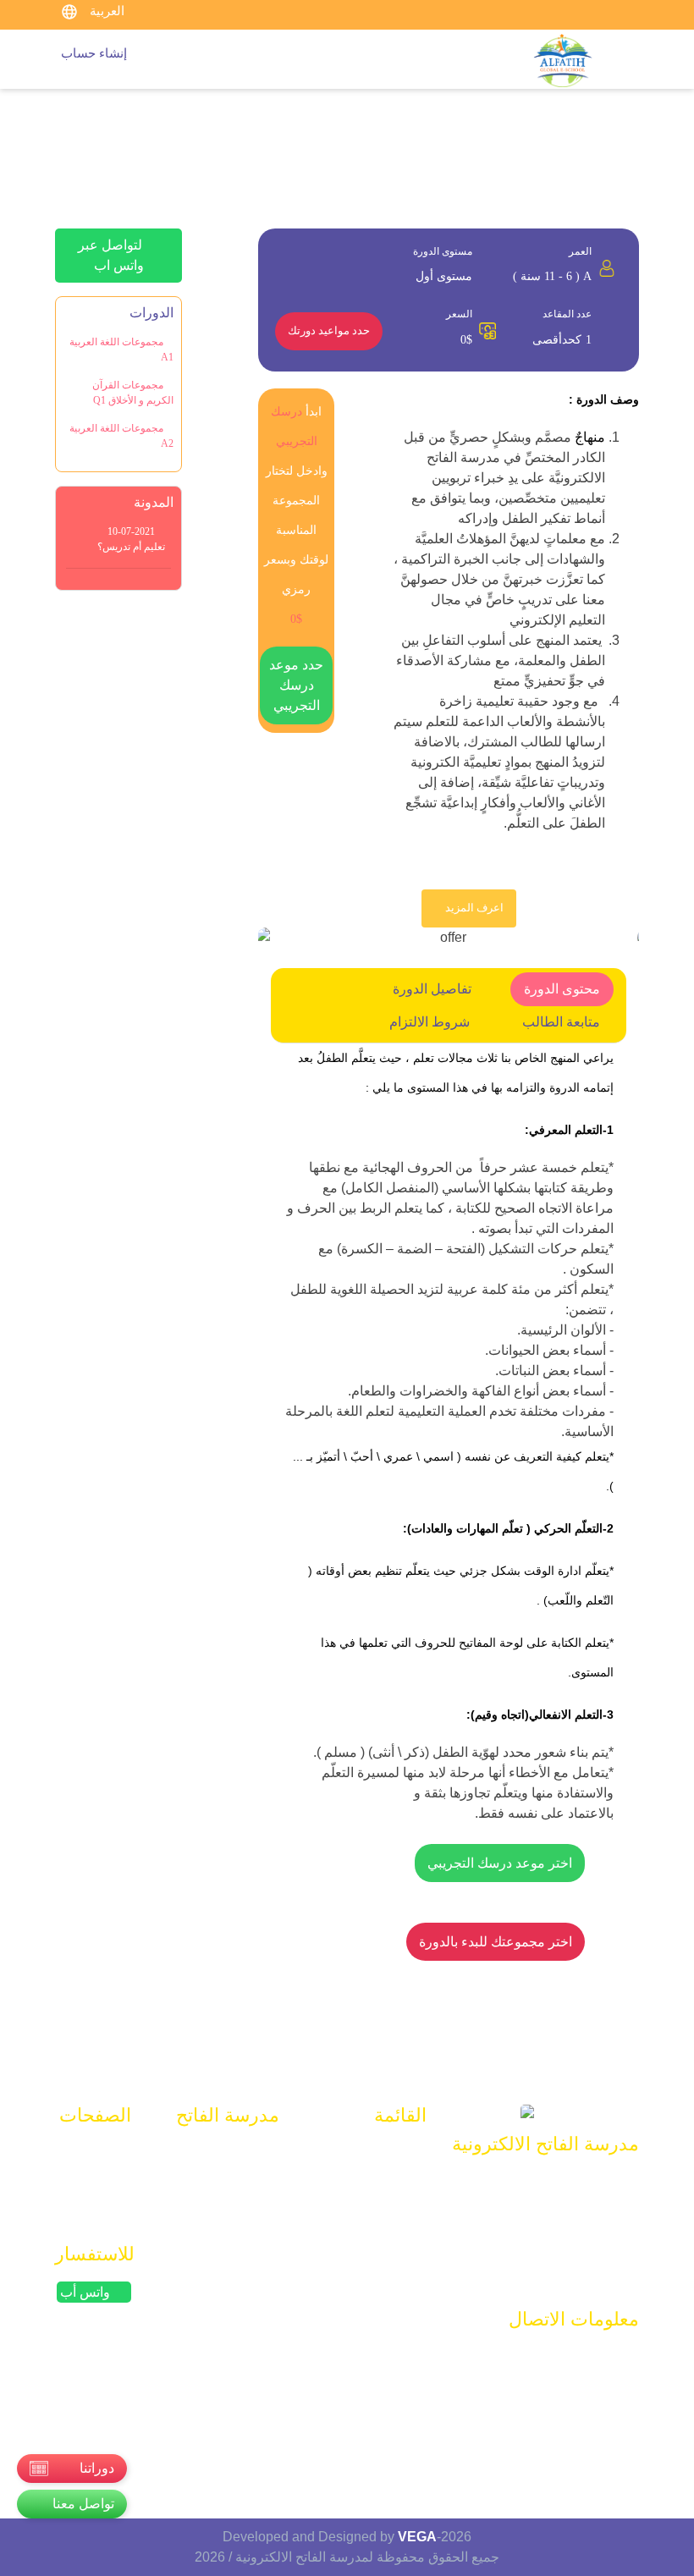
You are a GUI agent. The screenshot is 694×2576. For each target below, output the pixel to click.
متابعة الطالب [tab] (561, 1022)
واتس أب (87, 2292)
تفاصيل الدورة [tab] (432, 989)
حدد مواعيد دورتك (329, 331)
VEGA (417, 2537)
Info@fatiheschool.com (550, 2357)
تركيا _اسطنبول (575, 2423)
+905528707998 (569, 2390)
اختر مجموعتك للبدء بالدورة (496, 1942)
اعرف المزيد (473, 908)
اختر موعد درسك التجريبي (500, 1863)
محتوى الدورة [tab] (562, 989)
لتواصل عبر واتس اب (112, 255)
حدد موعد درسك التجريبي (296, 685)
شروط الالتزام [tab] (430, 1022)
